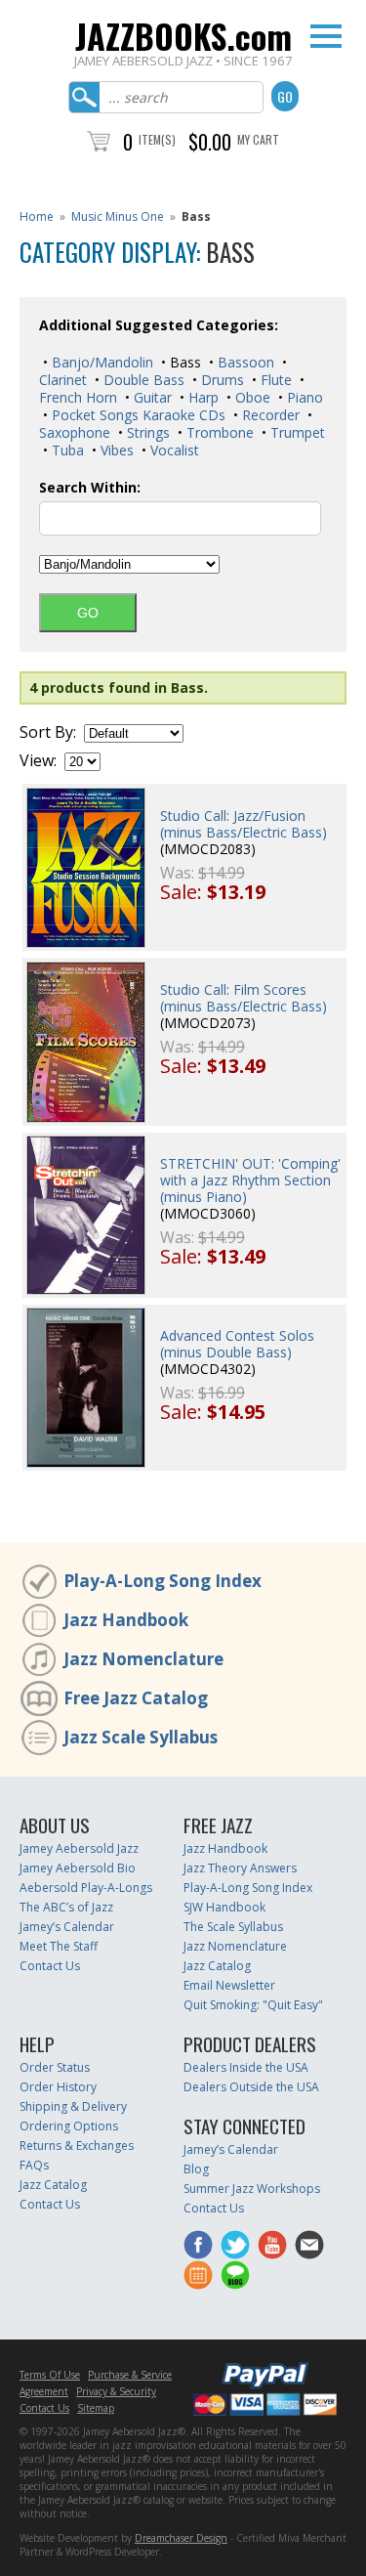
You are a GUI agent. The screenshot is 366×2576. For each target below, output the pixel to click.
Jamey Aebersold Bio (78, 1868)
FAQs (34, 2165)
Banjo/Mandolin (101, 362)
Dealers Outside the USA (251, 2087)
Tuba (66, 450)
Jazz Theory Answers (240, 1868)
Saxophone (75, 432)
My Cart (258, 139)
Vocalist (173, 450)
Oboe (251, 397)
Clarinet (63, 380)
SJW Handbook (224, 1907)
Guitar (151, 397)
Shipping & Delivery (73, 2106)
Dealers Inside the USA (246, 2067)
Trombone (218, 432)
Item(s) (157, 139)
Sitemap (96, 2408)
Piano (303, 397)
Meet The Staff (59, 1946)
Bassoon (244, 362)
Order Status (55, 2067)
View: (38, 761)
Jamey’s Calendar (67, 1927)
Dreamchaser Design (181, 2538)
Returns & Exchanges (77, 2146)
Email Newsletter (229, 1985)
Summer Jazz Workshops (252, 2189)
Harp (202, 397)
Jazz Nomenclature (143, 1659)
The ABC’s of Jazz (66, 1907)
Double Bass (142, 380)
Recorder (269, 415)
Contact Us (50, 1966)
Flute (274, 380)
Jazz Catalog (217, 1966)
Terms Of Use (50, 2375)
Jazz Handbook (126, 1620)
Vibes (115, 450)
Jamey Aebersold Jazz (79, 1848)
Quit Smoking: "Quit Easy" (253, 2005)
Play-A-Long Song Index (163, 1581)
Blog (196, 2169)
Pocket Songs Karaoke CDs (137, 415)
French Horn (78, 397)
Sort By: (48, 732)
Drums (221, 380)
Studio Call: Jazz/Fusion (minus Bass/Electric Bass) (244, 824)
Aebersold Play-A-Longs (86, 1888)
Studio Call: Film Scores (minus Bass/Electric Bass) (244, 998)
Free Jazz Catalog (136, 1698)
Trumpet (296, 432)
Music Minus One (118, 216)
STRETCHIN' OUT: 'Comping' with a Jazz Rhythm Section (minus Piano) (250, 1180)
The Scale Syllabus (233, 1927)
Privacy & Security (116, 2391)
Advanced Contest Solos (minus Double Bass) (237, 1344)
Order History (58, 2087)
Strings (146, 432)
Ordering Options (69, 2126)
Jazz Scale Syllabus (141, 1737)
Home (37, 216)
